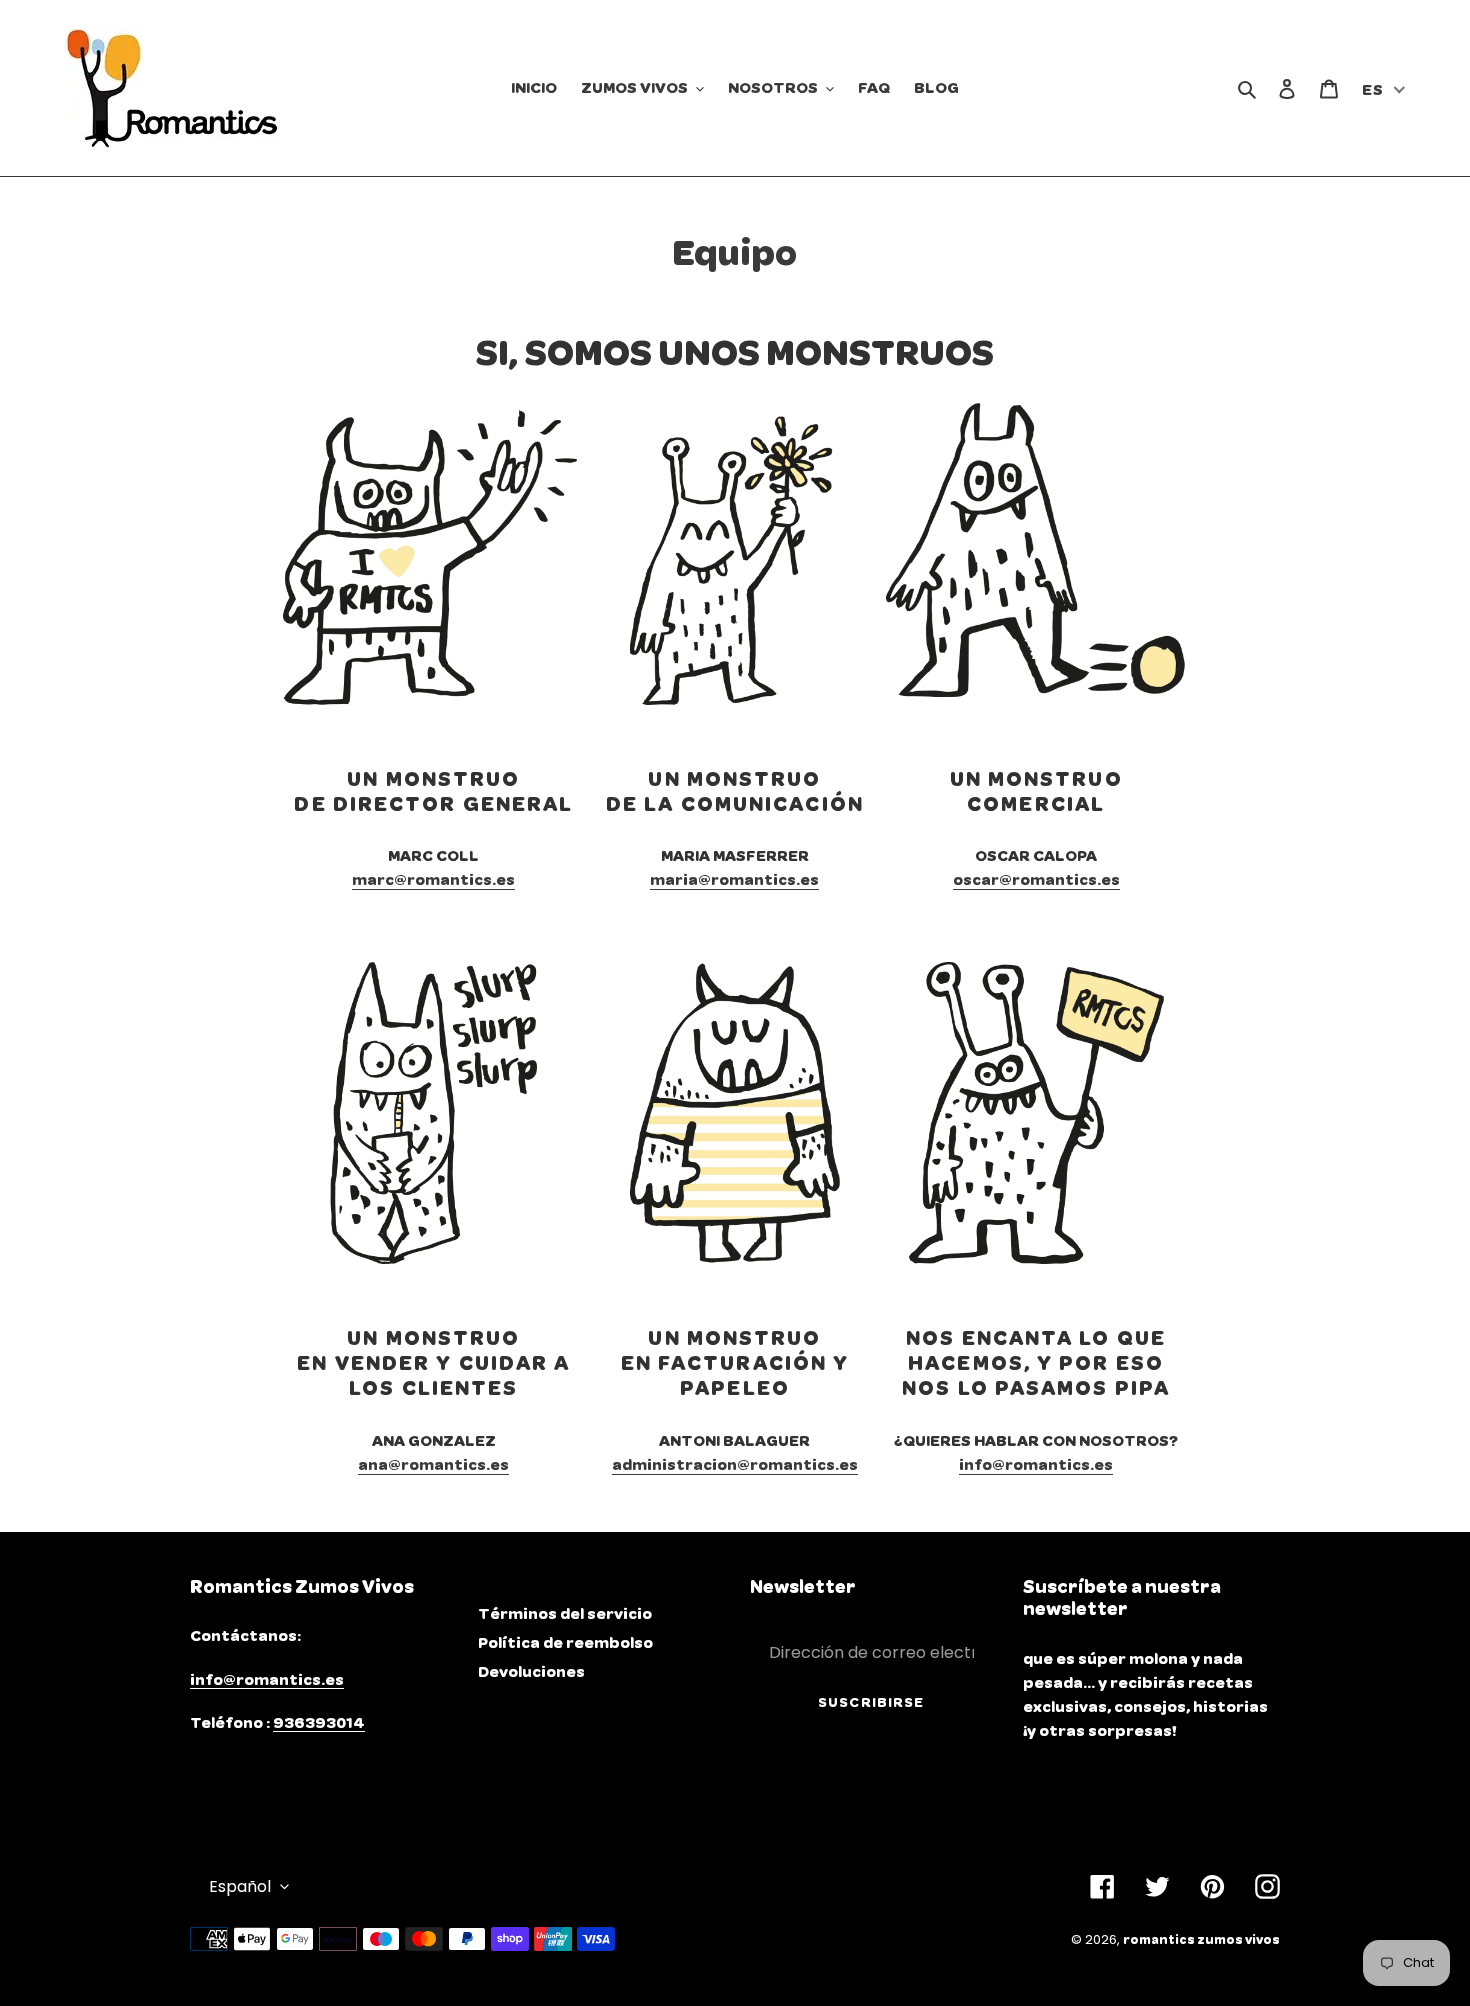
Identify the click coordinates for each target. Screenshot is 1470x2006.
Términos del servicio (565, 1614)
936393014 (319, 1723)
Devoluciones (531, 1672)
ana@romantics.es (433, 1465)
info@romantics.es (1036, 1465)
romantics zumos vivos (1201, 1940)
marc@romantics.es (433, 880)
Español (240, 1886)
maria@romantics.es (734, 880)
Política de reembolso (565, 1643)
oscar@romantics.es (1036, 880)
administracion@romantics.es (735, 1465)
